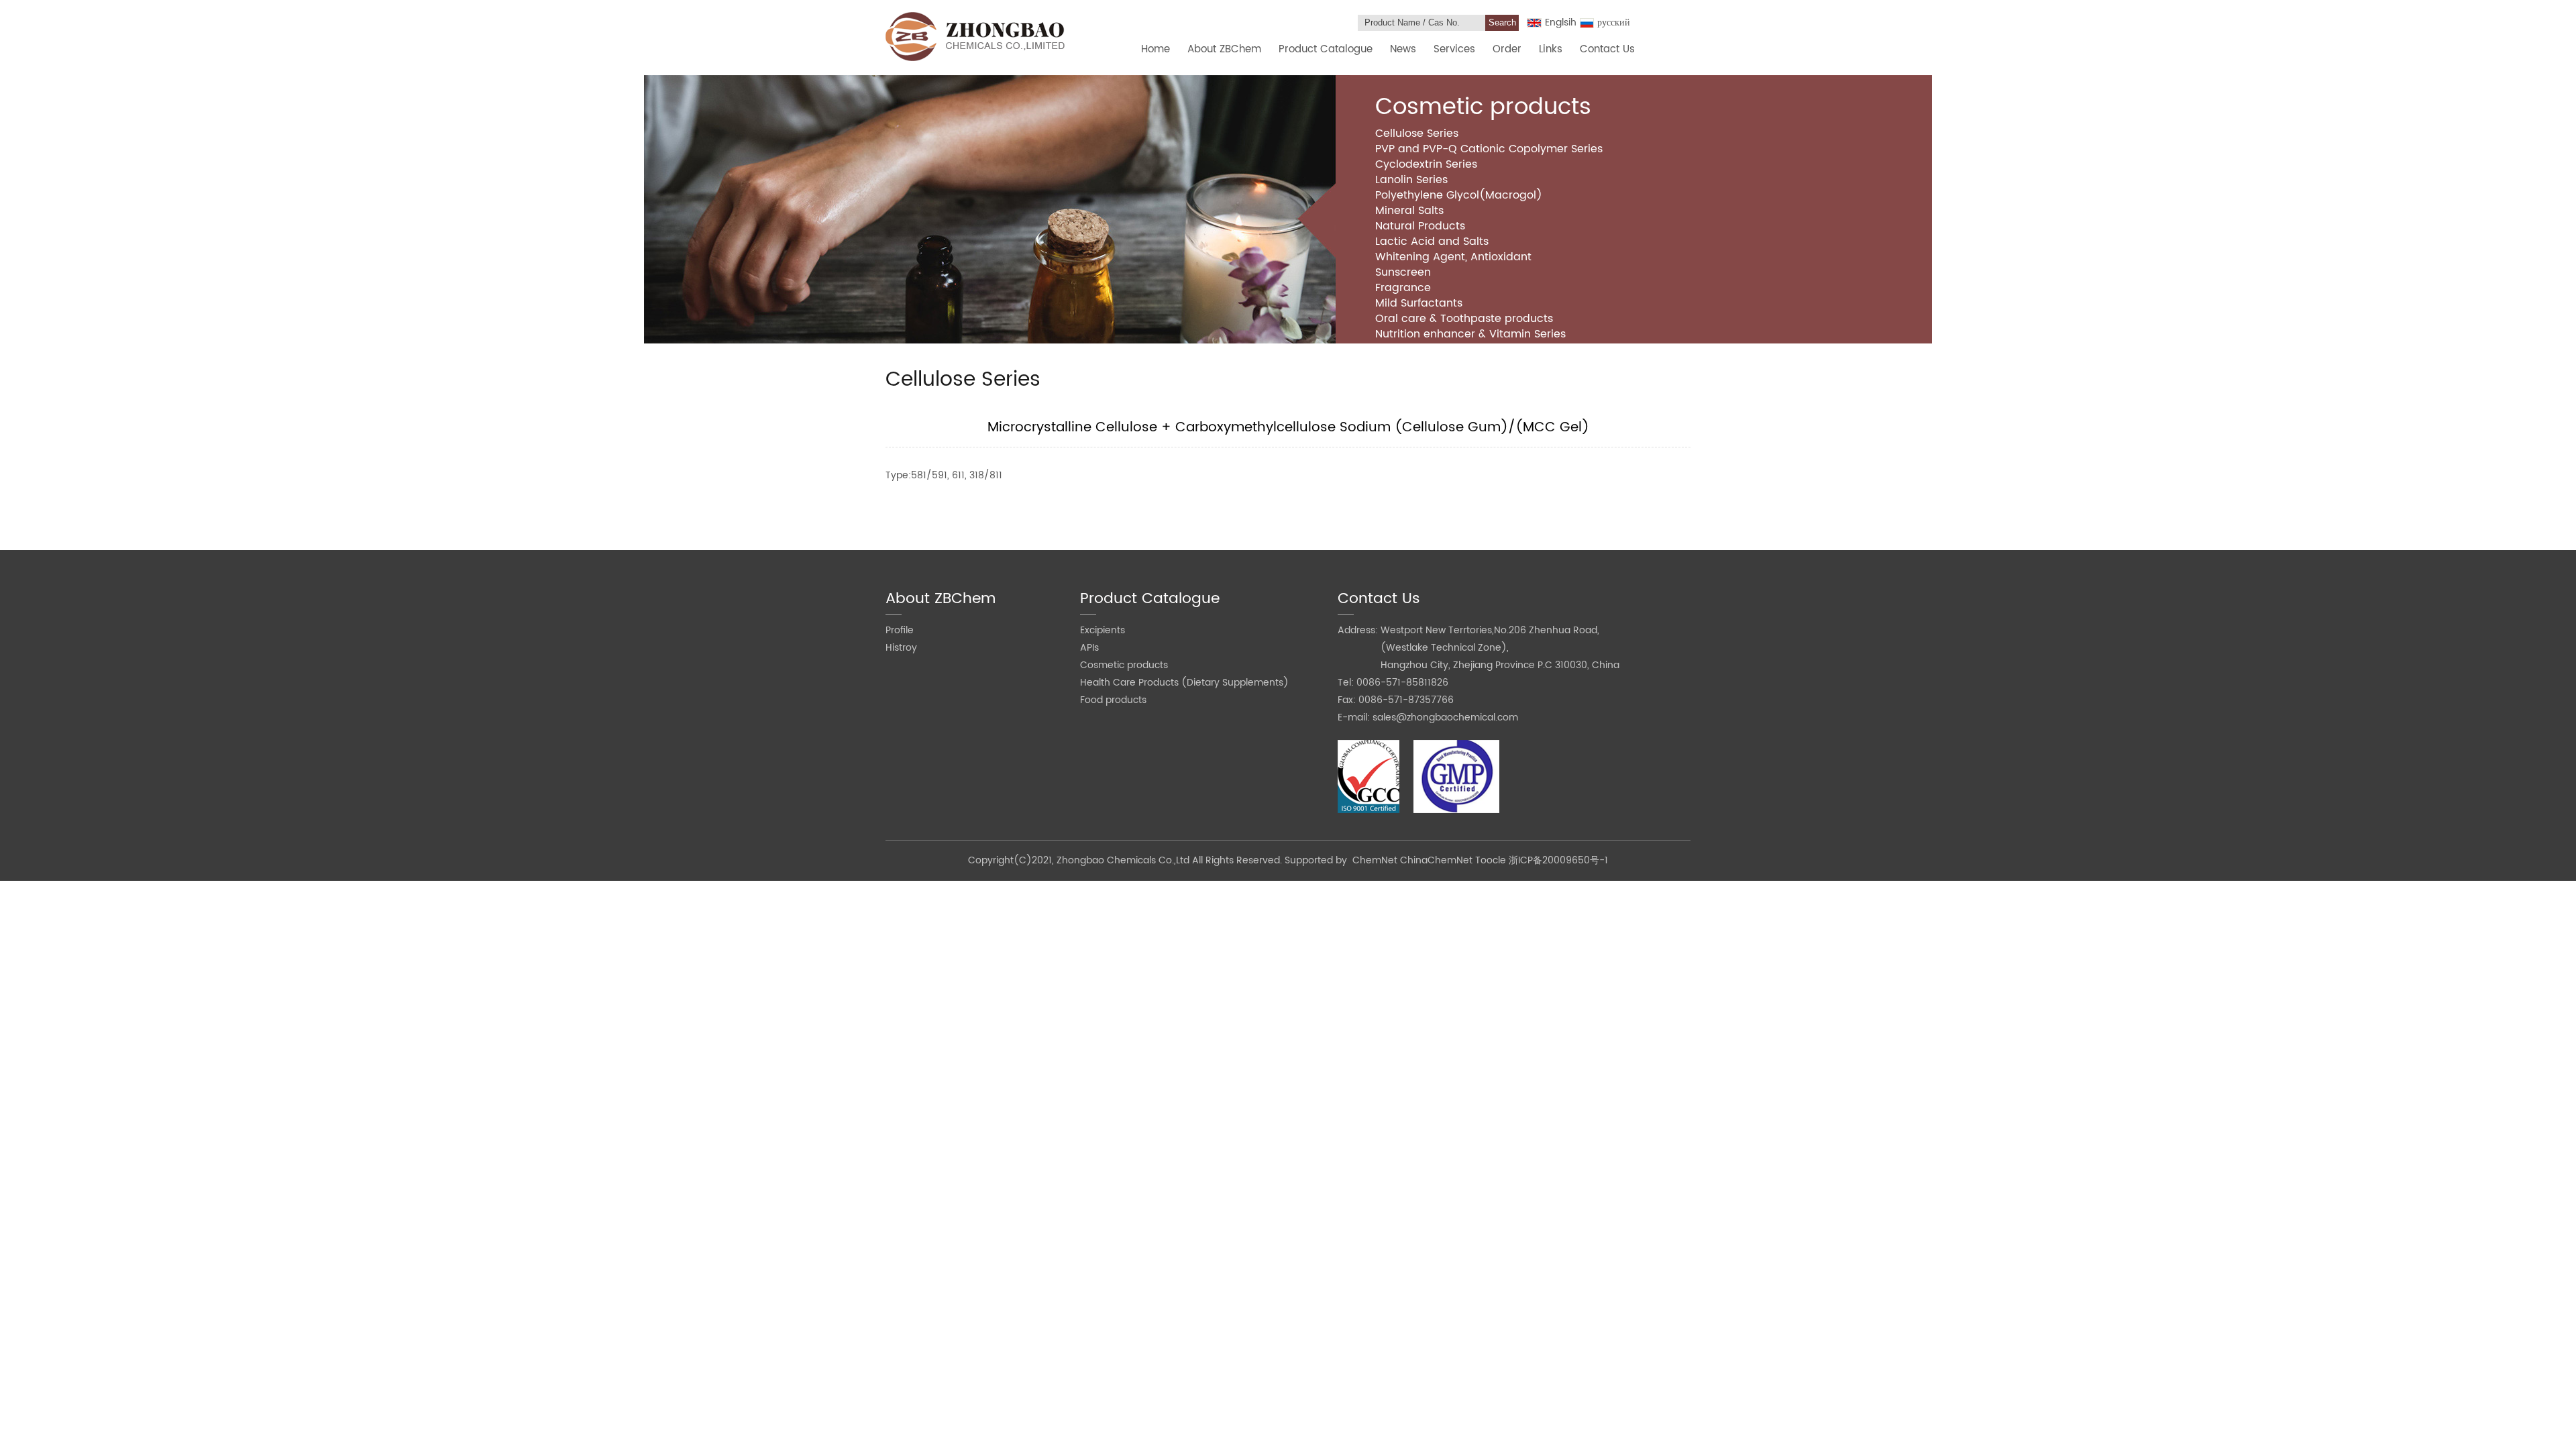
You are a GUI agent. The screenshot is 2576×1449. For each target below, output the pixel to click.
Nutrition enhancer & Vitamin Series (1470, 334)
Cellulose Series (1417, 133)
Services (1454, 49)
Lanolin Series (1411, 180)
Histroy (901, 648)
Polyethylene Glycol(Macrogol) (1459, 195)
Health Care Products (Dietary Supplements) (1184, 683)
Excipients (1103, 630)
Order (1507, 49)
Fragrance (1403, 288)
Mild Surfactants (1419, 303)
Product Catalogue (1326, 49)
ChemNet (1375, 860)
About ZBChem (1224, 49)
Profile (900, 630)
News (1403, 49)
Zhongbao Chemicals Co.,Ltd (1124, 860)
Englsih (1561, 22)
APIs (1089, 648)
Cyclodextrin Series (1426, 164)
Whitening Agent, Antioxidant (1453, 257)
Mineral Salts (1409, 211)
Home (1156, 49)
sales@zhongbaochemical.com (1445, 717)
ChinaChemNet (1436, 860)
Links (1551, 49)
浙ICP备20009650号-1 (1558, 860)
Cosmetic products (1124, 665)
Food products (1113, 700)
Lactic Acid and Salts (1432, 241)
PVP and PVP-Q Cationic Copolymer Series (1489, 149)
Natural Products (1420, 226)
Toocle (1491, 860)
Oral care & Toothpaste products (1464, 319)
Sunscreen (1403, 272)
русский (1614, 22)
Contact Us (1607, 49)
